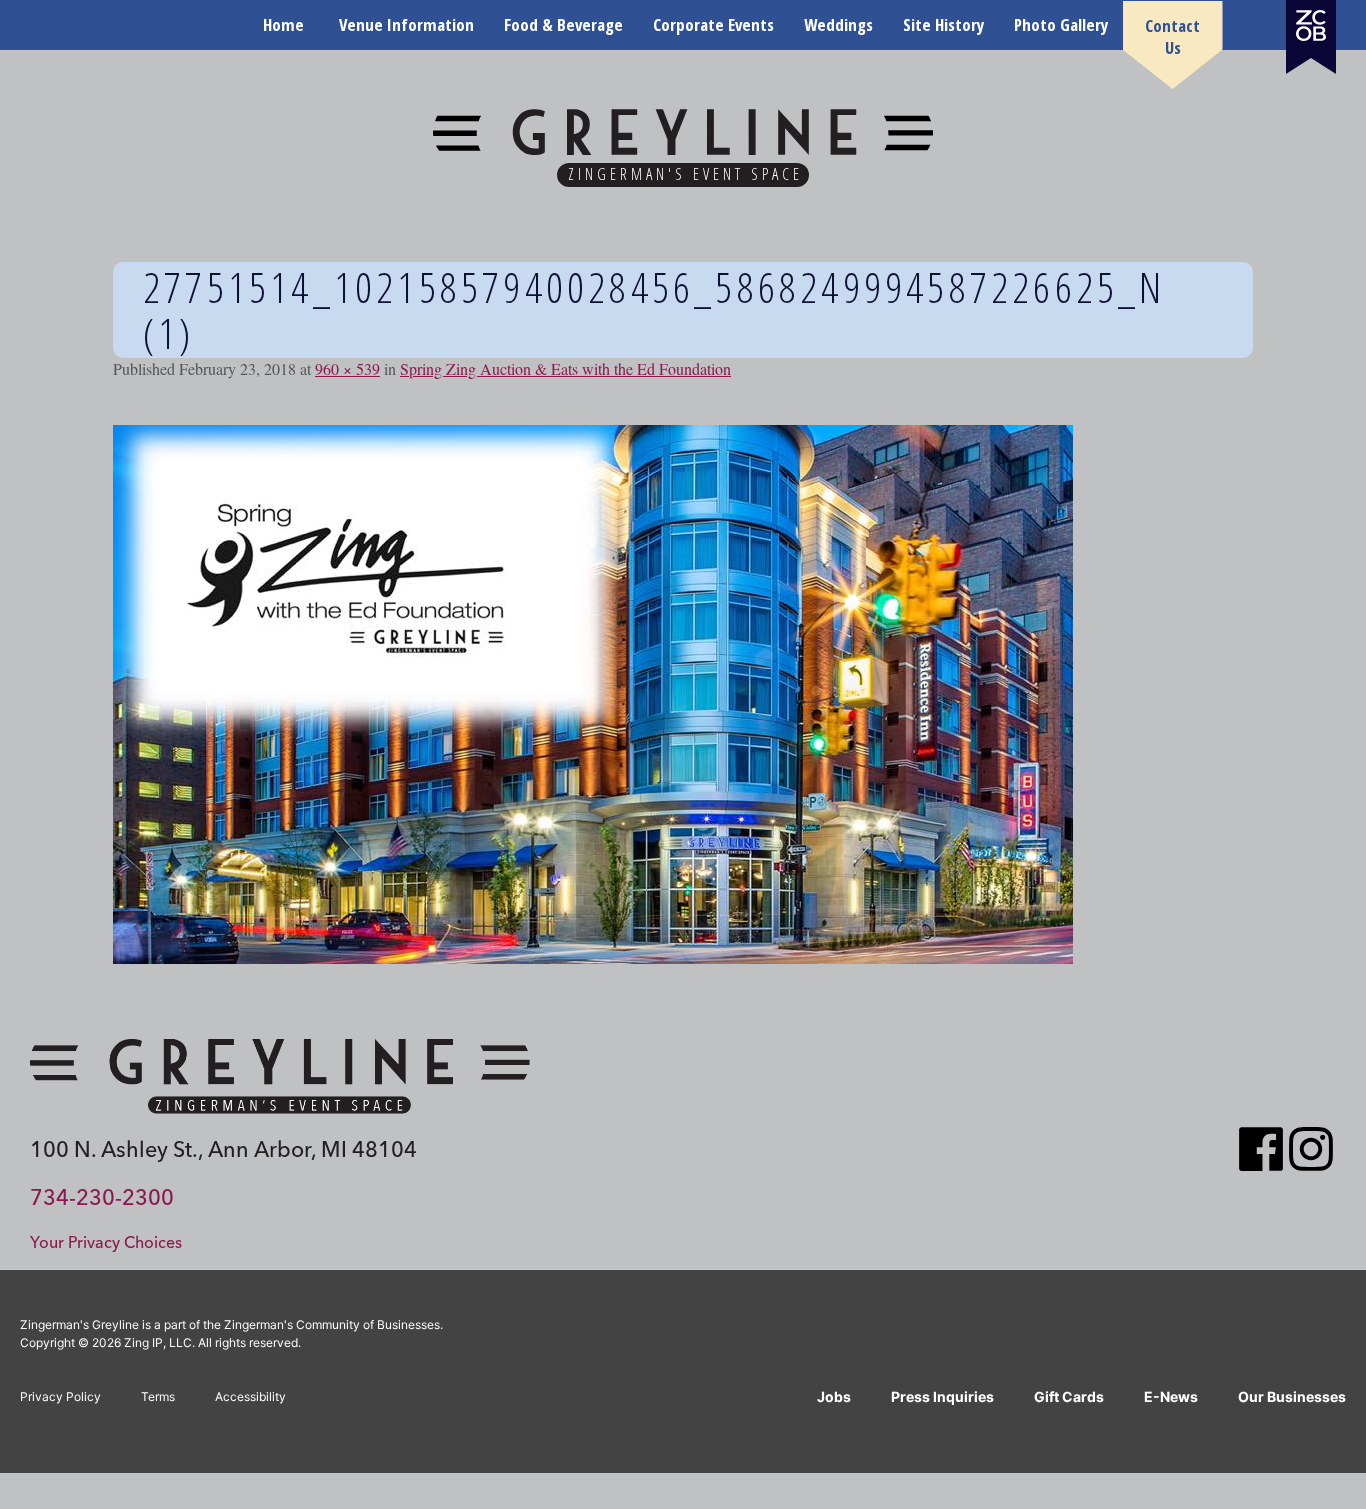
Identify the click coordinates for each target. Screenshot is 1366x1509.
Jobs (834, 1396)
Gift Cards (1069, 1396)
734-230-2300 (102, 1197)
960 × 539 (347, 368)
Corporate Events (713, 24)
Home (283, 24)
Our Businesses (1292, 1396)
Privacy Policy (60, 1396)
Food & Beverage (563, 24)
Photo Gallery (1061, 24)
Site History (943, 24)
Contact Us (1172, 36)
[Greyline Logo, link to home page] (280, 1076)
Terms (158, 1396)
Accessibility (250, 1396)
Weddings (838, 24)
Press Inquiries (942, 1396)
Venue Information (406, 24)
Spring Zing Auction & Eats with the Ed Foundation (565, 368)
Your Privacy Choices (106, 1242)
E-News (1171, 1396)
